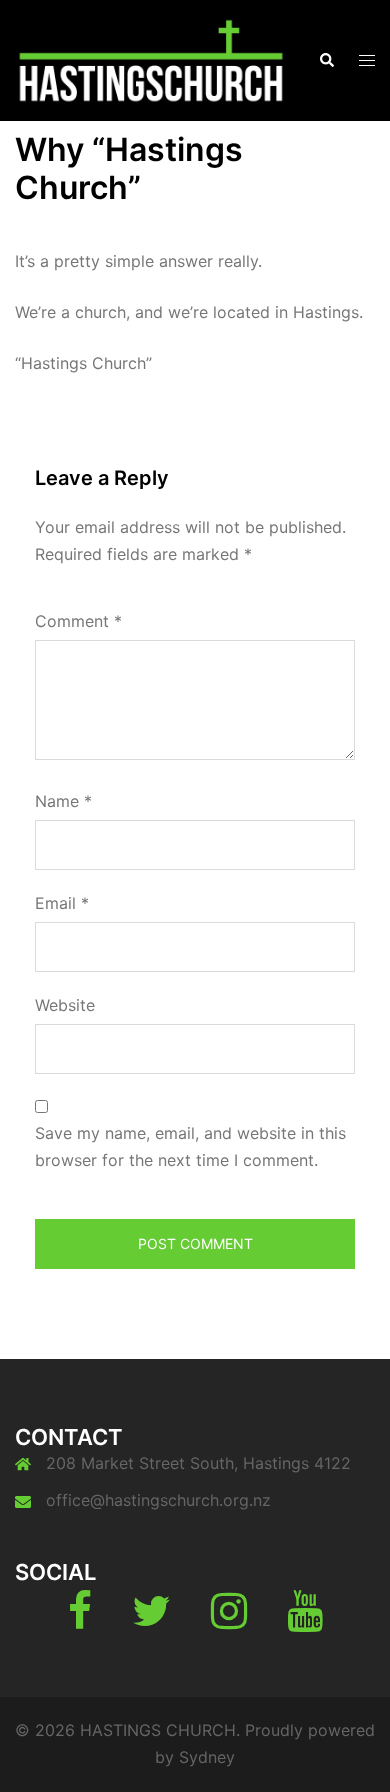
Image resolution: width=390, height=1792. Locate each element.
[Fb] (80, 1620)
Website (65, 1005)
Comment (78, 621)
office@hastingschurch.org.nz (158, 1500)
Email (62, 903)
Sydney (207, 1757)
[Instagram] (229, 1620)
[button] (326, 60)
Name (63, 801)
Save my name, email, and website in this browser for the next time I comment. (190, 1146)
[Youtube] (305, 1620)
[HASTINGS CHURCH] (151, 59)
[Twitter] (151, 1620)
